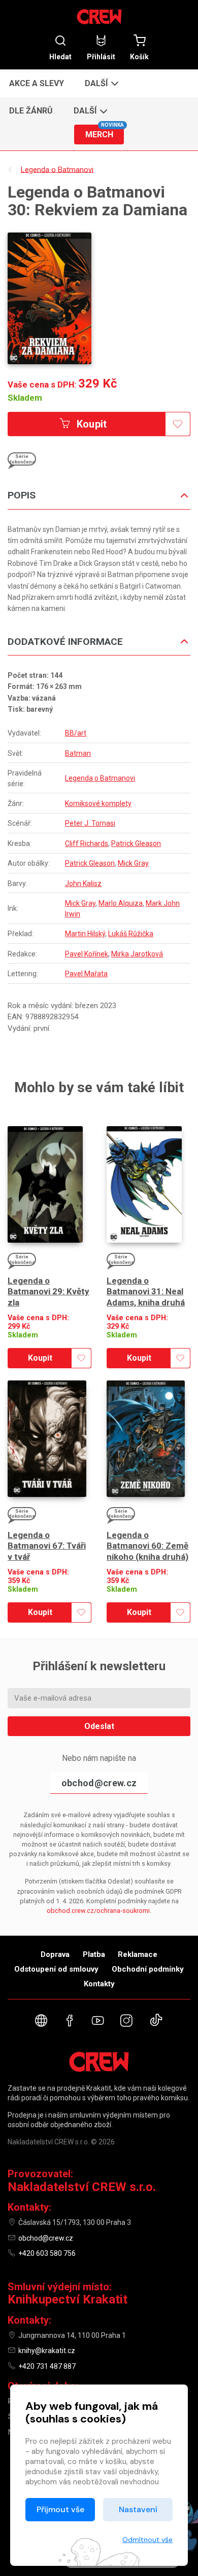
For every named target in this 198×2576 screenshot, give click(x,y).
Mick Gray (133, 863)
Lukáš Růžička (131, 934)
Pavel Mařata (86, 974)
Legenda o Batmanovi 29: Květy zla (48, 1292)
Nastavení (138, 2509)
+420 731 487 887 (47, 2366)
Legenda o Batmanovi (100, 778)
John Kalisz (83, 883)
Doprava (55, 1954)
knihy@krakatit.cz (47, 2351)
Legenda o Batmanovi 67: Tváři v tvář (47, 1546)
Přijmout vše (60, 2509)
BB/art (76, 733)
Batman (78, 753)
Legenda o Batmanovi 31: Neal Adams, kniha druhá (146, 1292)
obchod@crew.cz (99, 1783)
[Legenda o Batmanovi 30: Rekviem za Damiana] (49, 298)
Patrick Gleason (136, 843)
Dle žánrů (31, 111)
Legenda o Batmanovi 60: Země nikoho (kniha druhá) (147, 1546)
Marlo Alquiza (121, 903)
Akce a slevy (37, 83)
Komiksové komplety (98, 803)
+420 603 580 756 (47, 2253)
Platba (94, 1954)
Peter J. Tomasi (90, 823)
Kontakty (99, 1984)
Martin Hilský (85, 934)
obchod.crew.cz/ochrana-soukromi (98, 1911)
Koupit (91, 424)
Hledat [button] (60, 56)
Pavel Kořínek (87, 954)
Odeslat (99, 1726)
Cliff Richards (87, 843)
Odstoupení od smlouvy (56, 1969)
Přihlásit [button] (101, 56)
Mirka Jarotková (137, 954)
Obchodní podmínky (148, 1969)
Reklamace (138, 1954)
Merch (105, 132)
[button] (101, 83)
